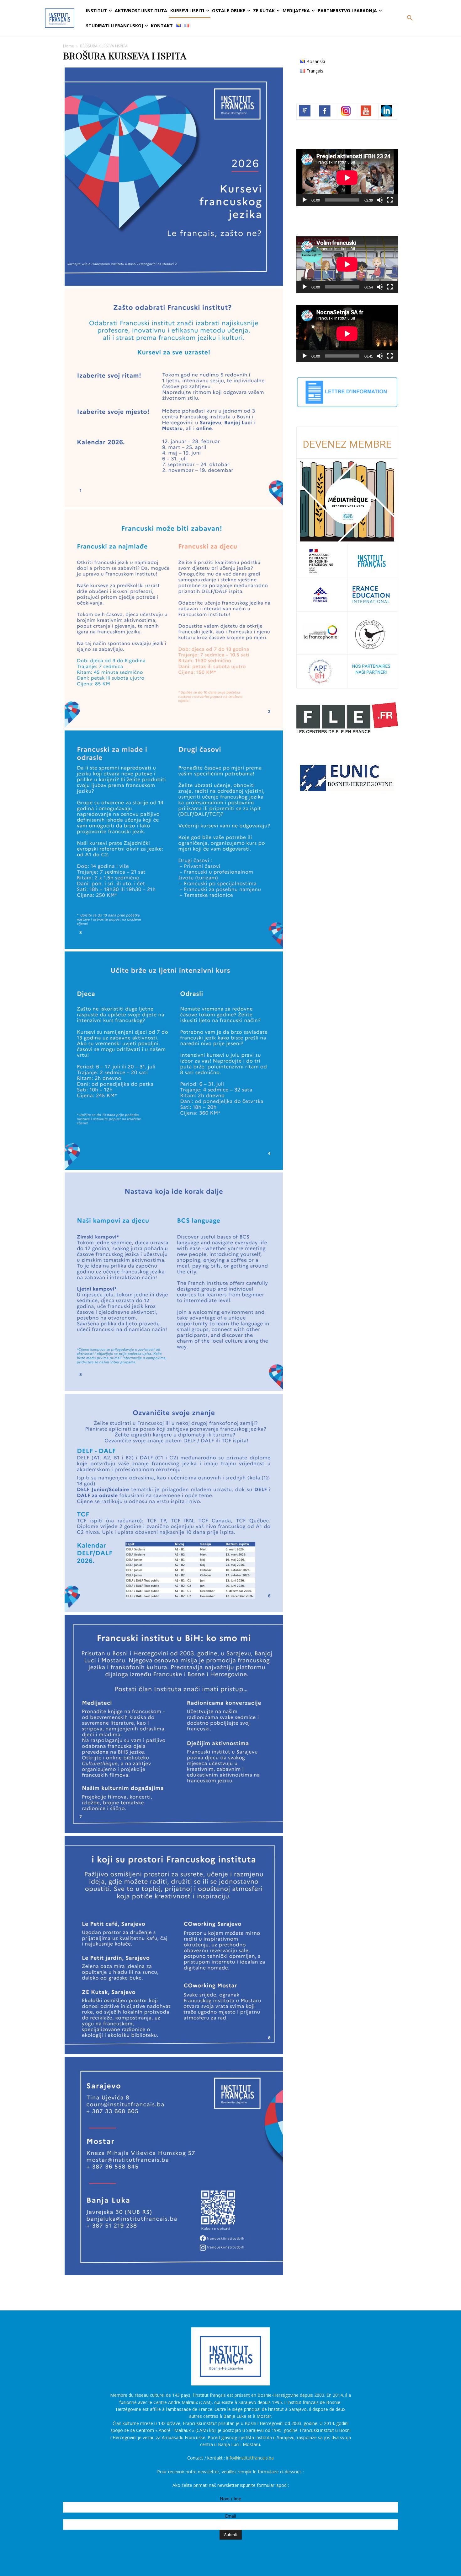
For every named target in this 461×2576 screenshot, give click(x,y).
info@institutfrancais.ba (250, 2458)
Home (69, 46)
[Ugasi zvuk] (380, 200)
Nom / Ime (230, 2499)
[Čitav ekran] (390, 200)
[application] (347, 178)
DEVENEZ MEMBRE (347, 444)
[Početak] (305, 200)
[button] (410, 18)
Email (230, 2516)
